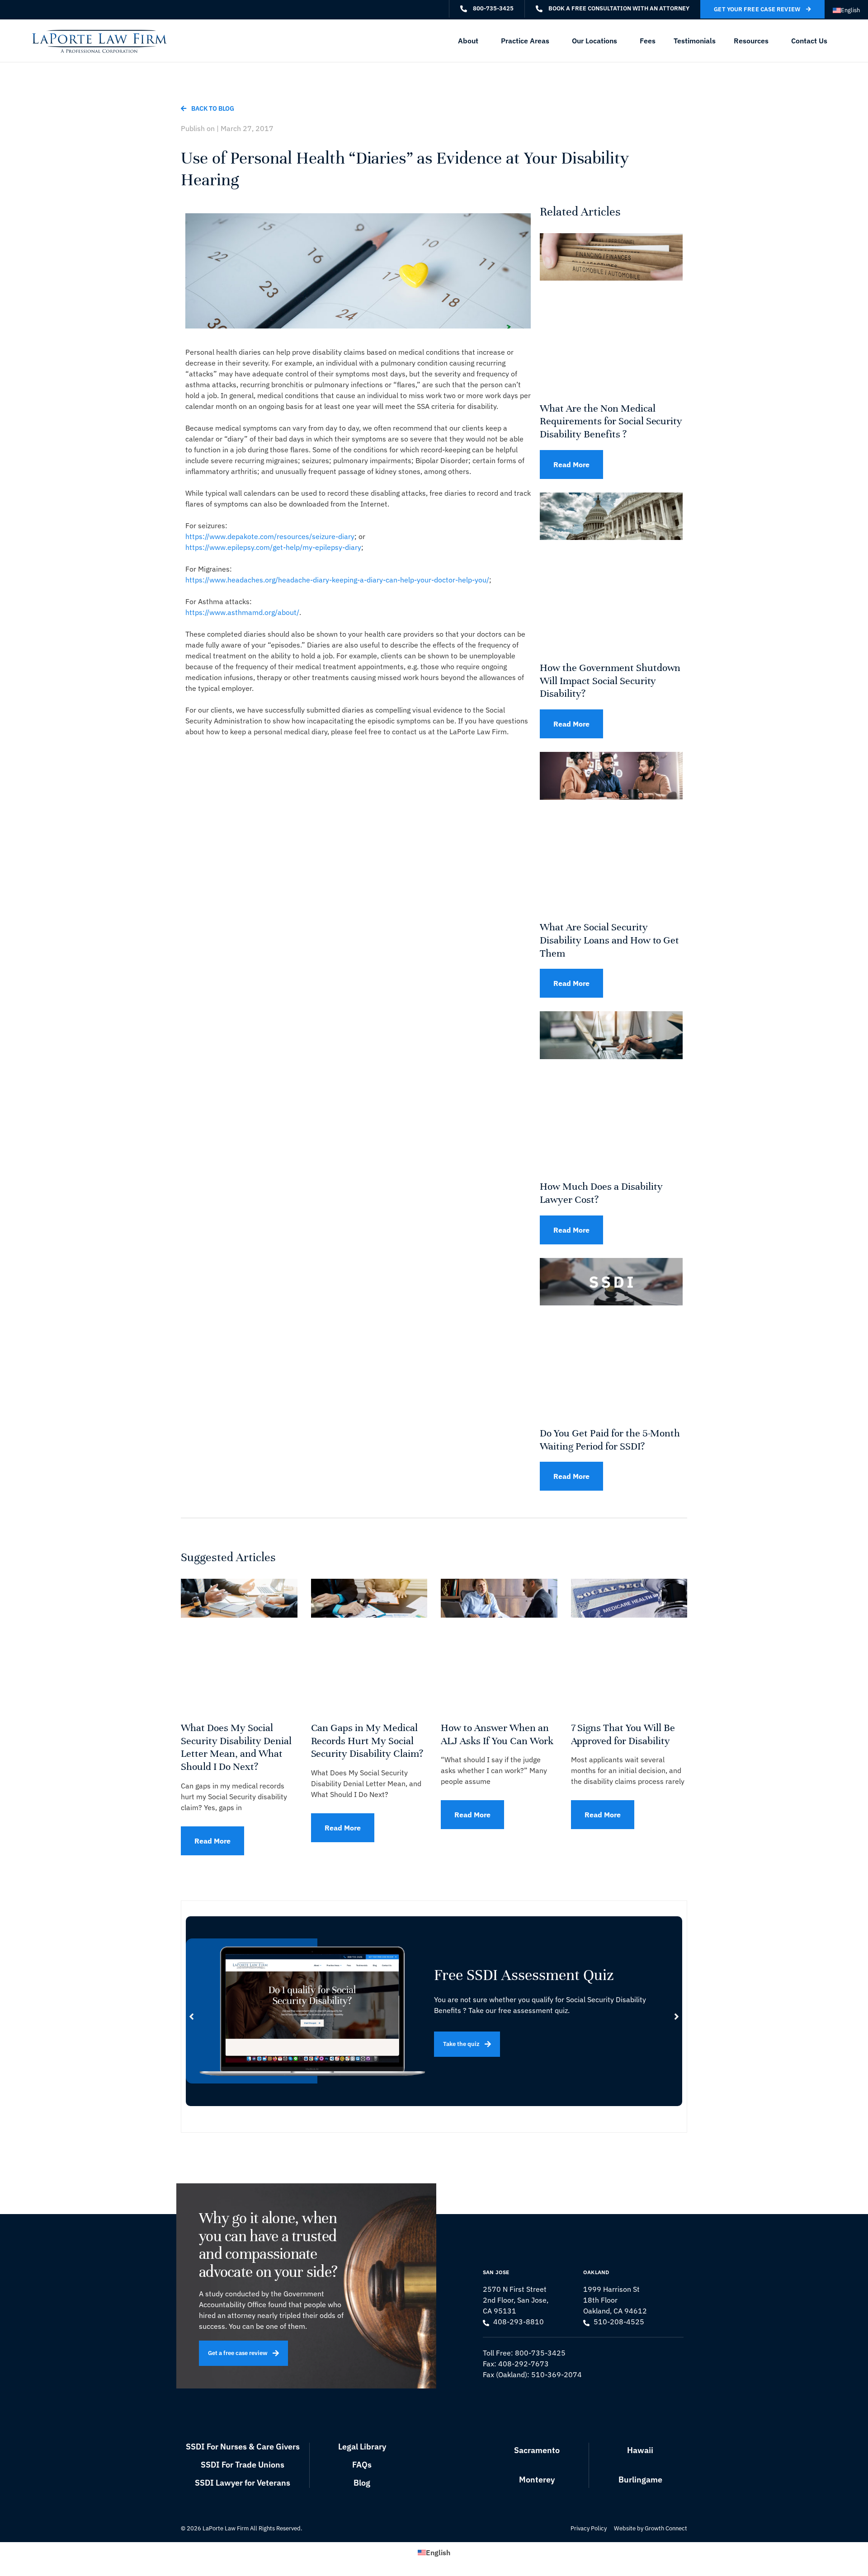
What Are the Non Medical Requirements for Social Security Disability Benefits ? (611, 421)
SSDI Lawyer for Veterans (243, 2483)
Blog (362, 2483)
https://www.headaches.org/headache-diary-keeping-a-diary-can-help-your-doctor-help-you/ (337, 580)
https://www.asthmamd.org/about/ (242, 612)
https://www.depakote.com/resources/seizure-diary (270, 536)
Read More (571, 465)
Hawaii (640, 2450)
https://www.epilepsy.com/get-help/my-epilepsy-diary (273, 547)
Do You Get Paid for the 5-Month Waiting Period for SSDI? (610, 1440)
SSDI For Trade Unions (243, 2465)
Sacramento (537, 2450)
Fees (648, 41)
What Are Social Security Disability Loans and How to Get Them (609, 940)
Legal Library (362, 2447)
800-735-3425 (540, 2353)
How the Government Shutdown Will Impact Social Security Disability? (610, 681)
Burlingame (640, 2480)
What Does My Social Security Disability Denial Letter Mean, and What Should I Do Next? (236, 1747)
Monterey (537, 2480)
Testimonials (695, 41)
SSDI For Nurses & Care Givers (243, 2447)
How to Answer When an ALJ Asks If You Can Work (497, 1734)
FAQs (362, 2465)
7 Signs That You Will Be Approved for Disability (623, 1734)
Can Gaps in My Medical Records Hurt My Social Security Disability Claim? (367, 1741)
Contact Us (809, 41)
